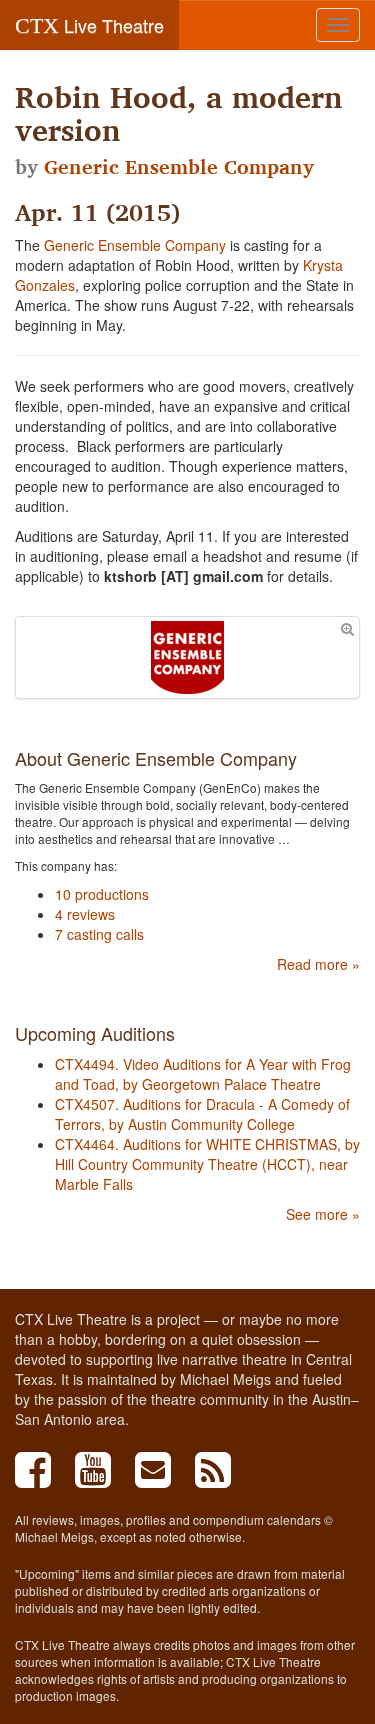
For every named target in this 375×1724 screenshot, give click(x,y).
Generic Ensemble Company (179, 167)
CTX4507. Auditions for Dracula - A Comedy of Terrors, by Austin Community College (202, 1114)
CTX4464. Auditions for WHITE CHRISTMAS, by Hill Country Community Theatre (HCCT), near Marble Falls (207, 1164)
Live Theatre (89, 25)
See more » (323, 1214)
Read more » (318, 964)
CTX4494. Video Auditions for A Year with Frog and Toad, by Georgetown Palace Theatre (203, 1074)
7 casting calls (99, 934)
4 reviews (85, 914)
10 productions (102, 894)
